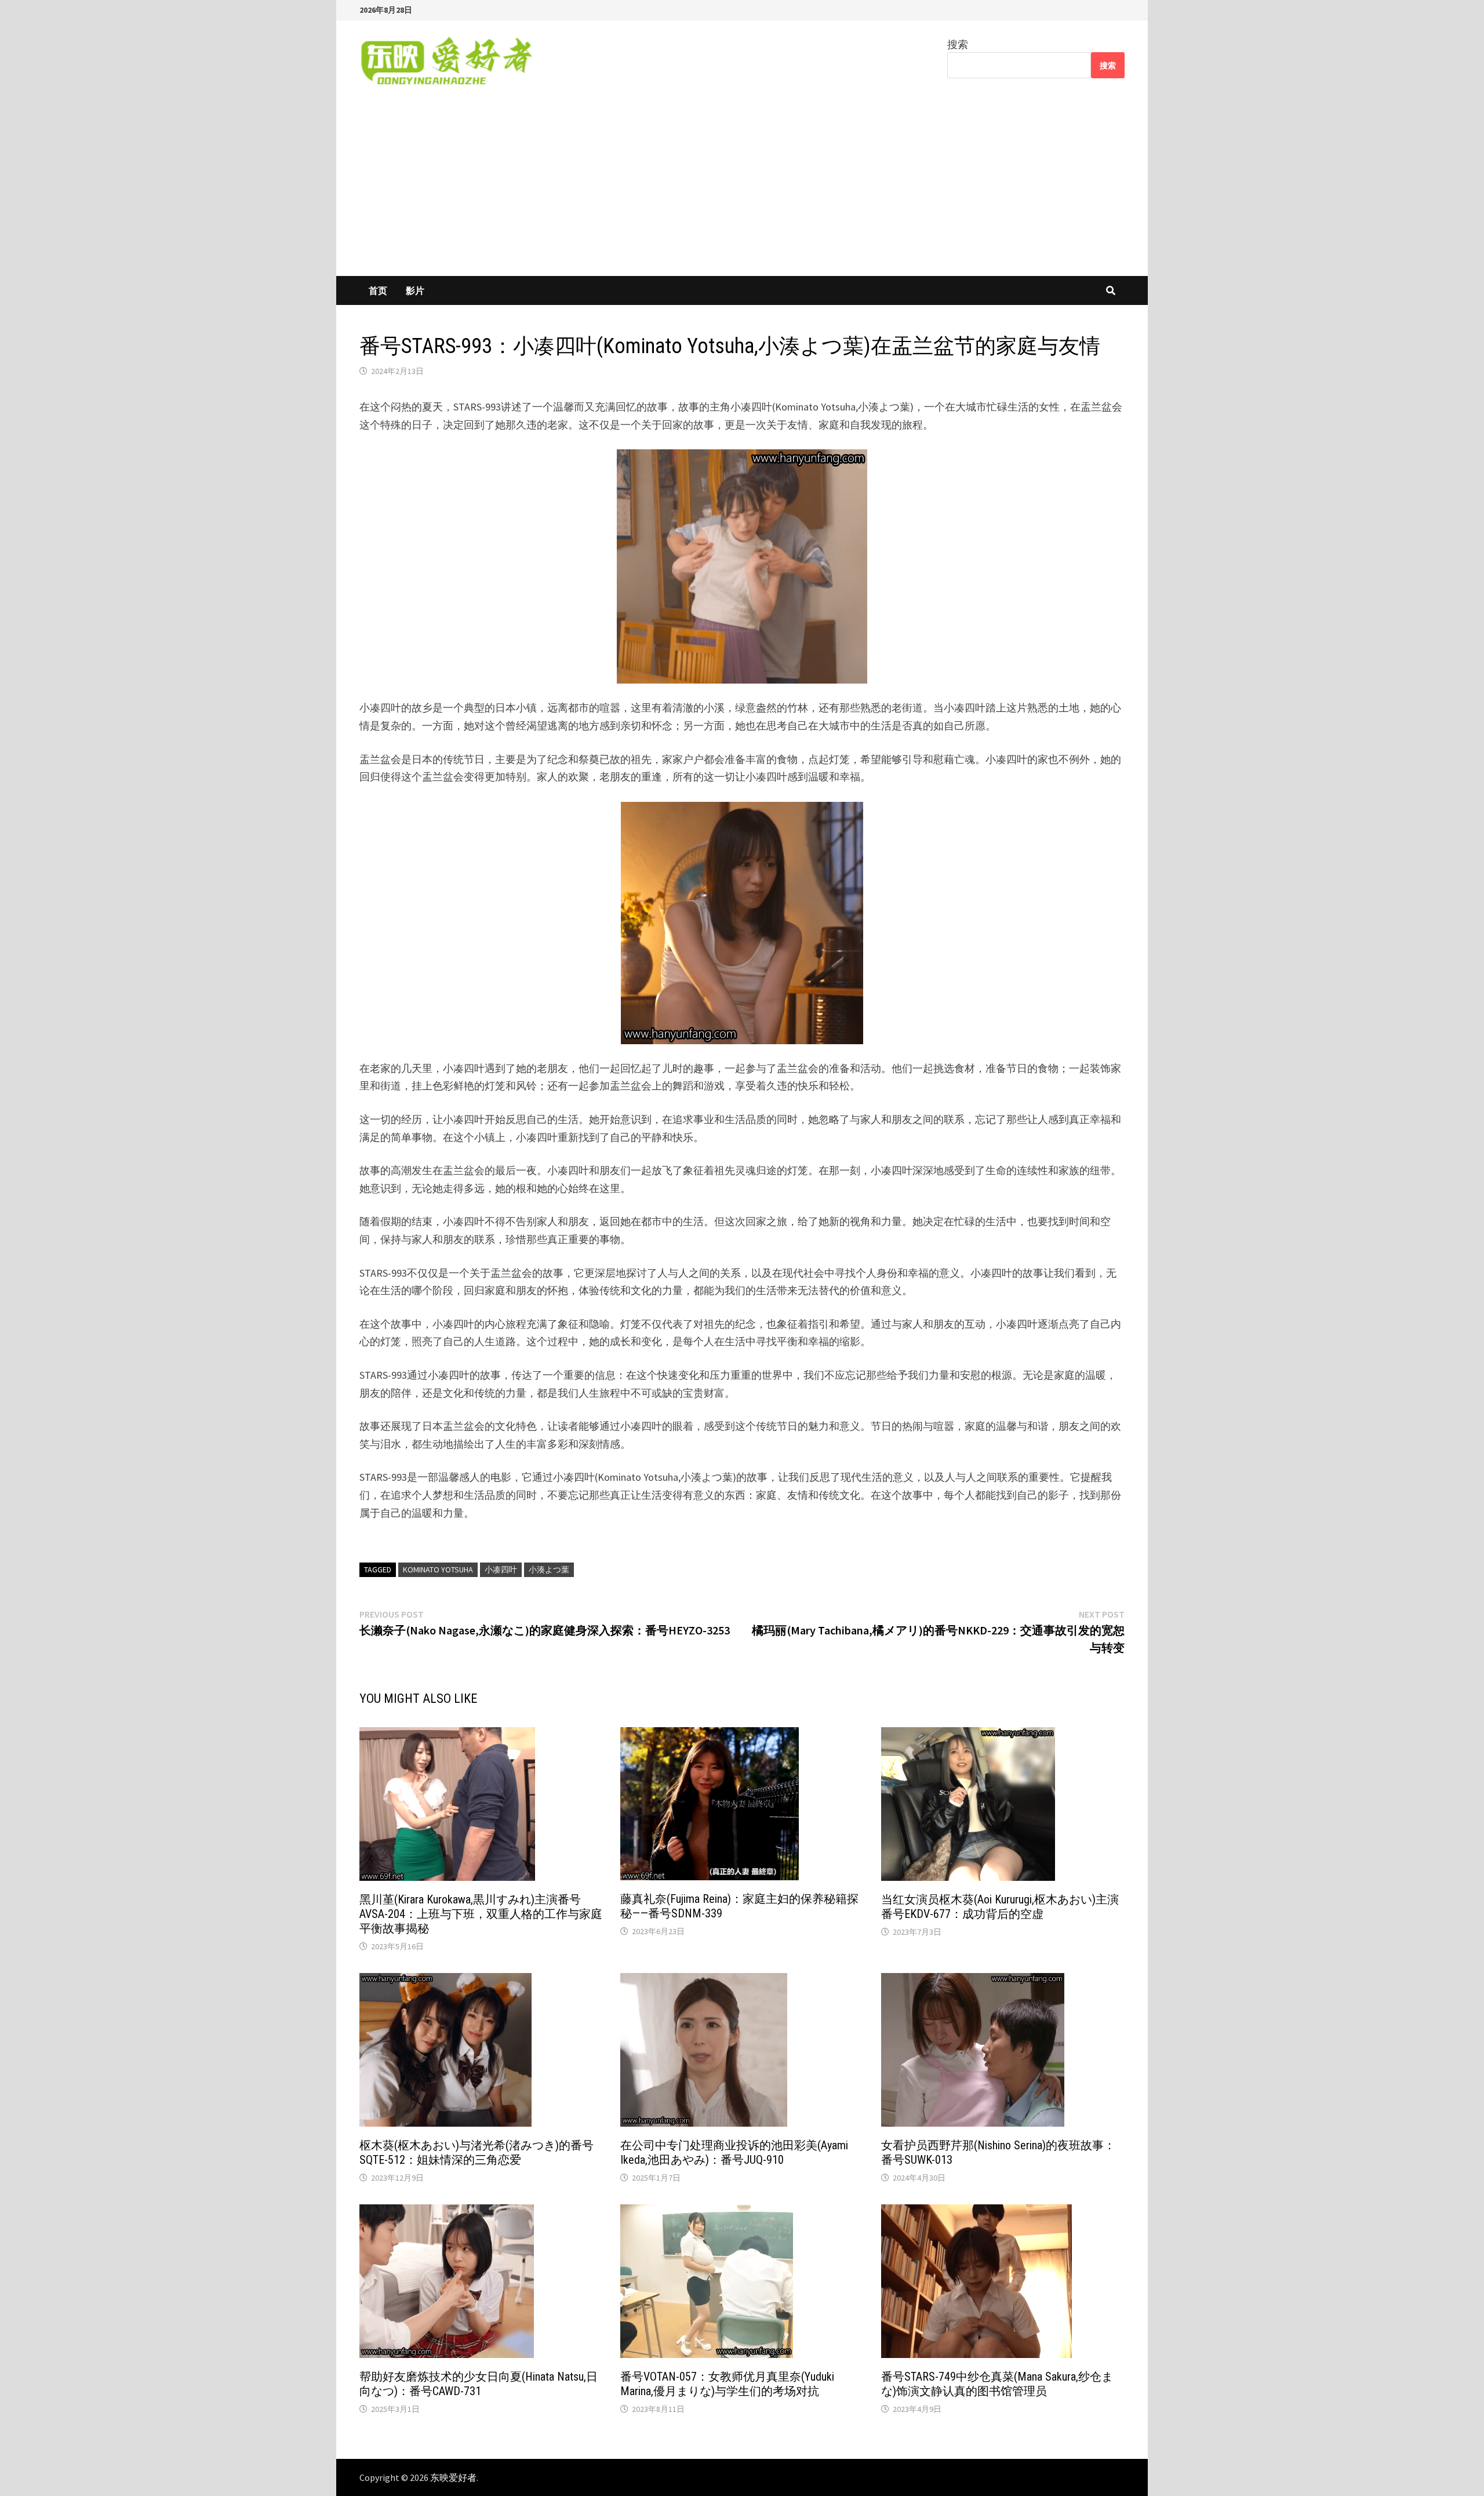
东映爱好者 (453, 2477)
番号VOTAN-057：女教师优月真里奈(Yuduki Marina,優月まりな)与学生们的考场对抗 (727, 2384)
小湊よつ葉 (549, 1569)
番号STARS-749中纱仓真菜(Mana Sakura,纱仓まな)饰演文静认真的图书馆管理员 (997, 2384)
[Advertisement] (742, 189)
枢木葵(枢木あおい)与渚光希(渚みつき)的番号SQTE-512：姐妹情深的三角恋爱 (477, 2152)
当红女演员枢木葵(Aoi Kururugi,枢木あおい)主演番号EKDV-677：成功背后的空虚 (1000, 1907)
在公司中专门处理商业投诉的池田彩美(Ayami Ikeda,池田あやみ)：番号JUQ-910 (734, 2152)
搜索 (958, 44)
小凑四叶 (501, 1569)
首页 (378, 290)
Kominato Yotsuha (438, 1569)
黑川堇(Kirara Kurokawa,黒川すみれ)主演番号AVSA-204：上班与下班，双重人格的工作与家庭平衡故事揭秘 (481, 1914)
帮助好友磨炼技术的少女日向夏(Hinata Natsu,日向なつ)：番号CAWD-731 (479, 2384)
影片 (415, 290)
